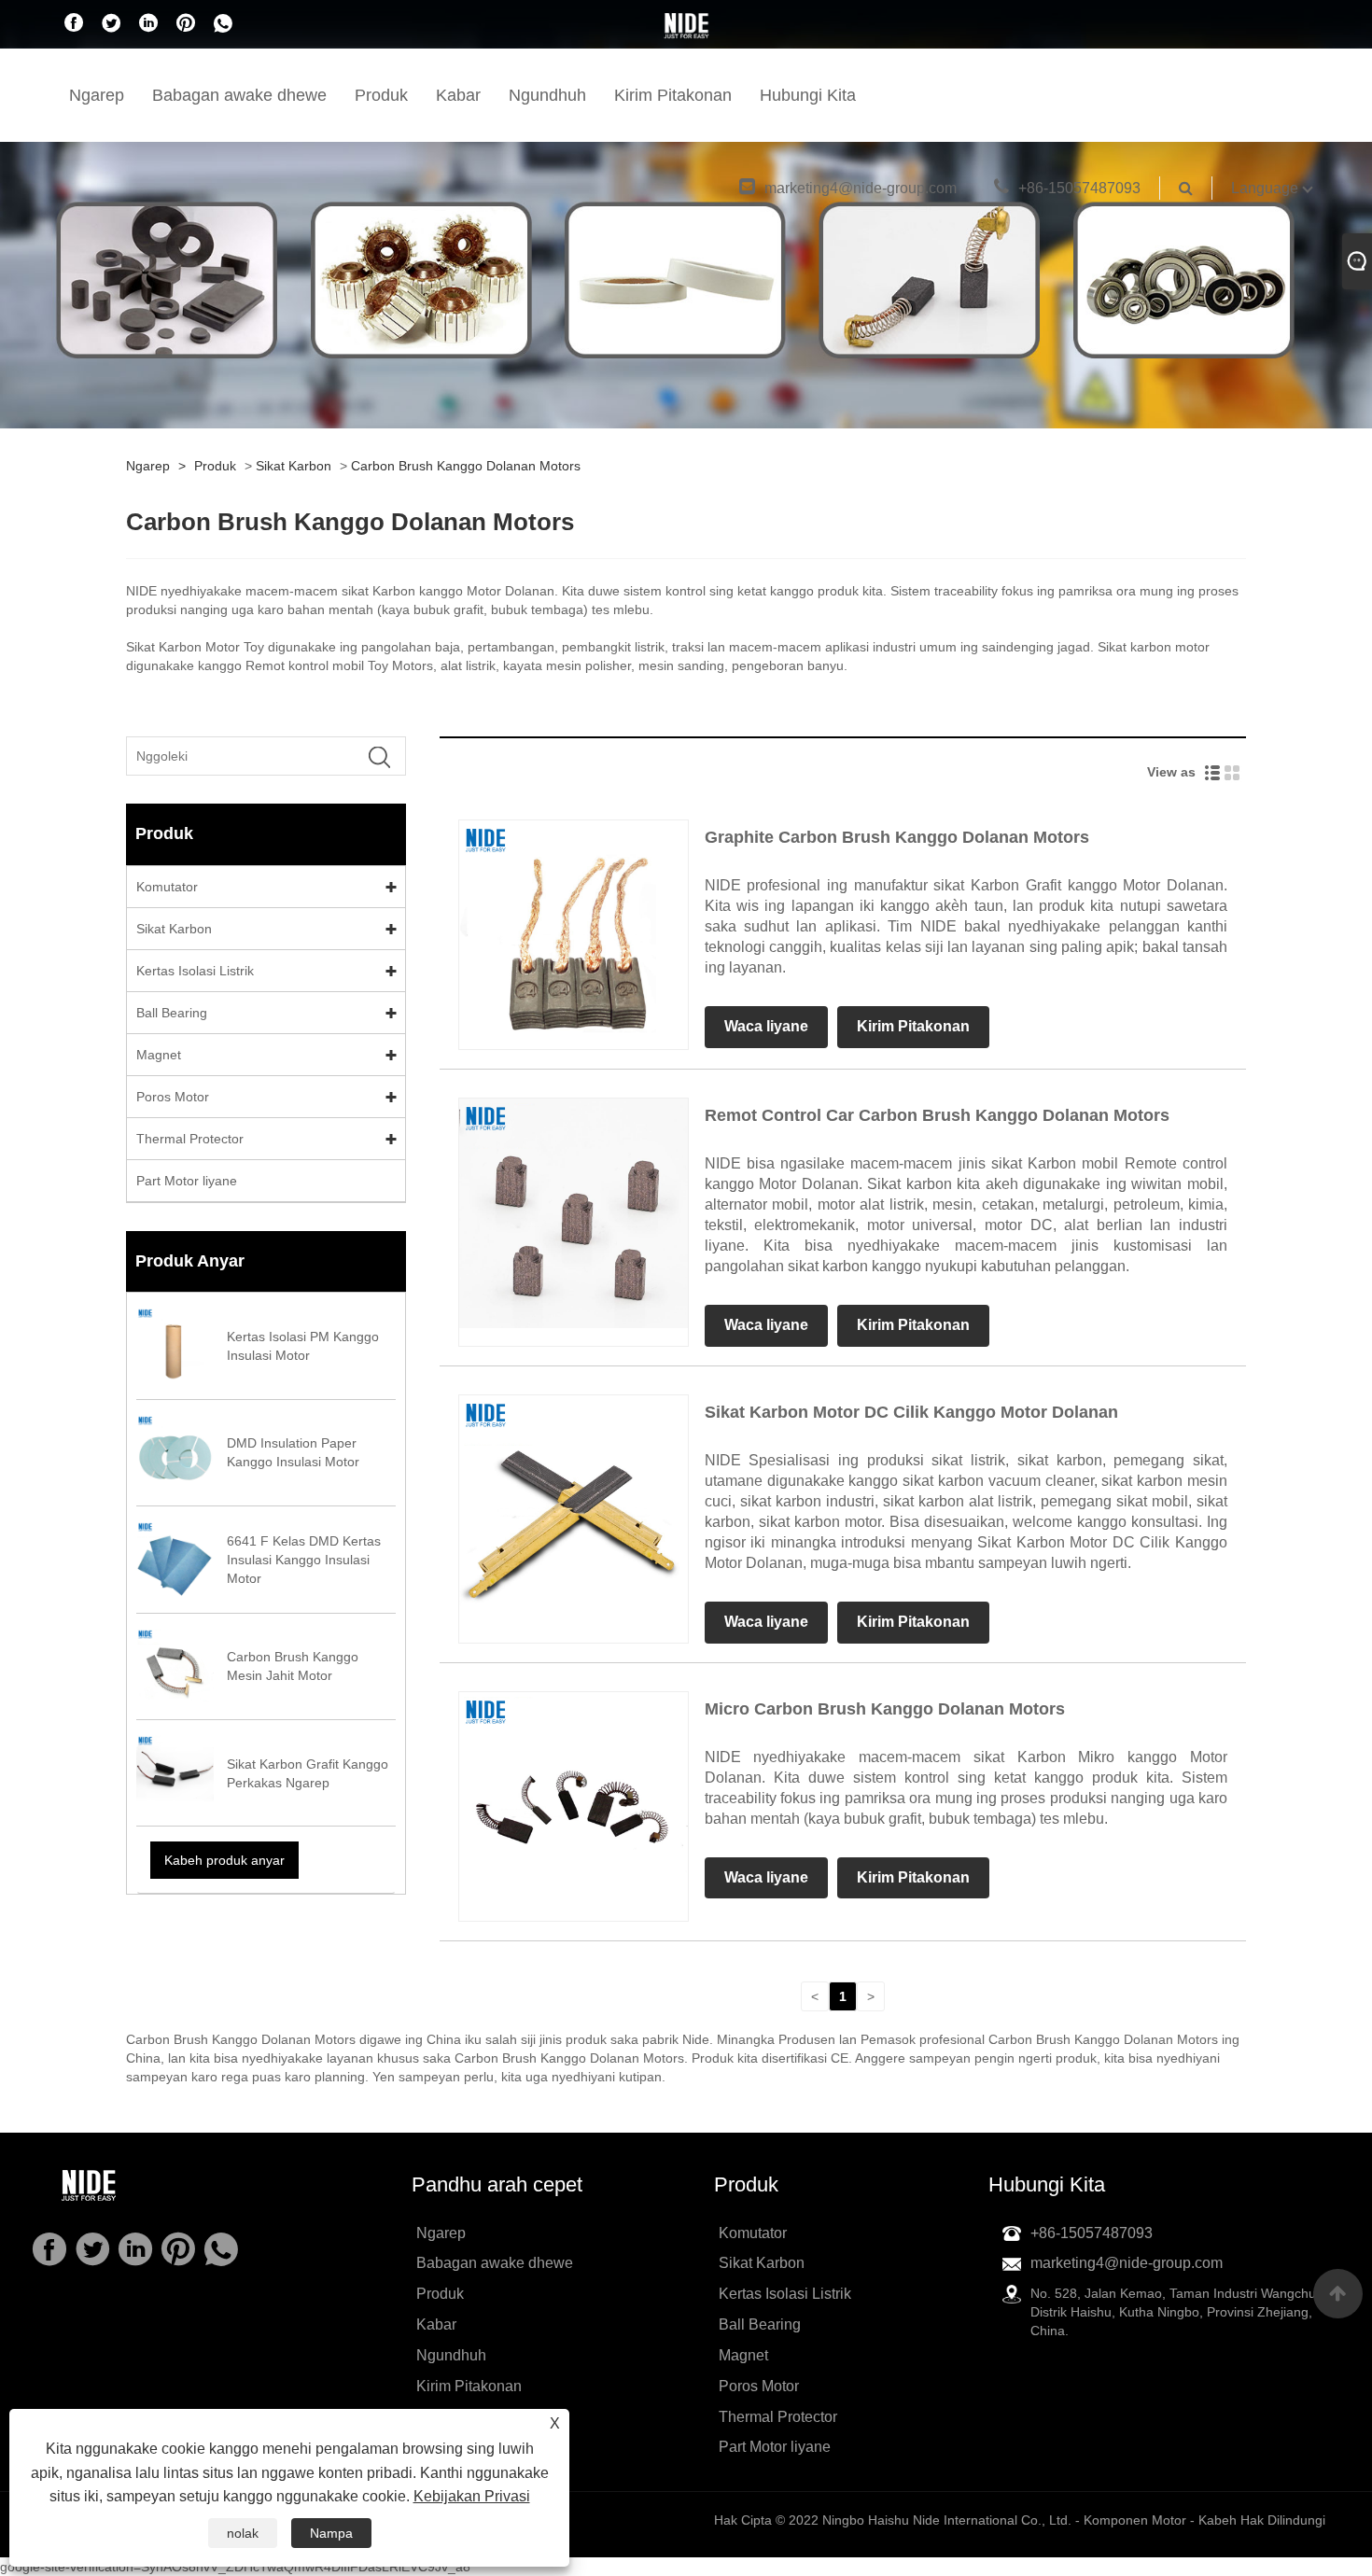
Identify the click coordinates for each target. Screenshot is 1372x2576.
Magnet (159, 1055)
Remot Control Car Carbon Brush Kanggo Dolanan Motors (937, 1115)
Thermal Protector (190, 1139)
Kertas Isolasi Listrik (195, 971)
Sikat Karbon (294, 466)
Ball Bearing (172, 1013)
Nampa (331, 2533)
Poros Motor (173, 1097)
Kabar (458, 95)
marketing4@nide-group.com (861, 188)
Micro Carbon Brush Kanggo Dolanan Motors (885, 1709)
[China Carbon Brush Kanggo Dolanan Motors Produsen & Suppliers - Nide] (686, 25)
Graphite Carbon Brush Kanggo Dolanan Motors (897, 837)
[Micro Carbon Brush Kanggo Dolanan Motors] (574, 1805)
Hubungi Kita (808, 95)
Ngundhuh (547, 95)
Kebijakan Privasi (472, 2496)
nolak (243, 2533)
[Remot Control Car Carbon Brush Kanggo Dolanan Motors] (574, 1212)
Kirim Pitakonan (673, 95)
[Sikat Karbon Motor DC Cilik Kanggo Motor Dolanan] (574, 1508)
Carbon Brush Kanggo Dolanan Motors (466, 466)
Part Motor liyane (187, 1181)
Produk (381, 95)
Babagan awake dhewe (239, 95)
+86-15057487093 (1079, 188)
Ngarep (97, 95)
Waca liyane (766, 1026)
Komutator (167, 887)
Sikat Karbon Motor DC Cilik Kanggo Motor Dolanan (911, 1412)
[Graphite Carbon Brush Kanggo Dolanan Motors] (574, 934)
